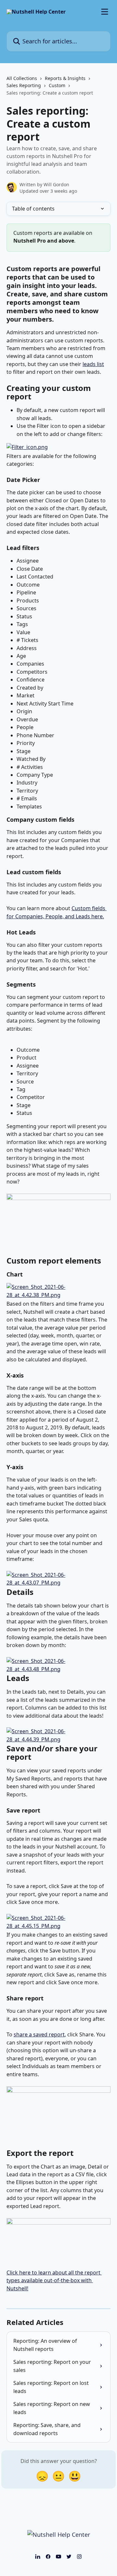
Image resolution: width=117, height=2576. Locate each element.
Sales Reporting (24, 85)
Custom (57, 85)
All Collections (22, 78)
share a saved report (39, 2034)
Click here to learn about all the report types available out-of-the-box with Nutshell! (54, 2280)
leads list (93, 364)
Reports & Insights (65, 78)
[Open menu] (105, 12)
